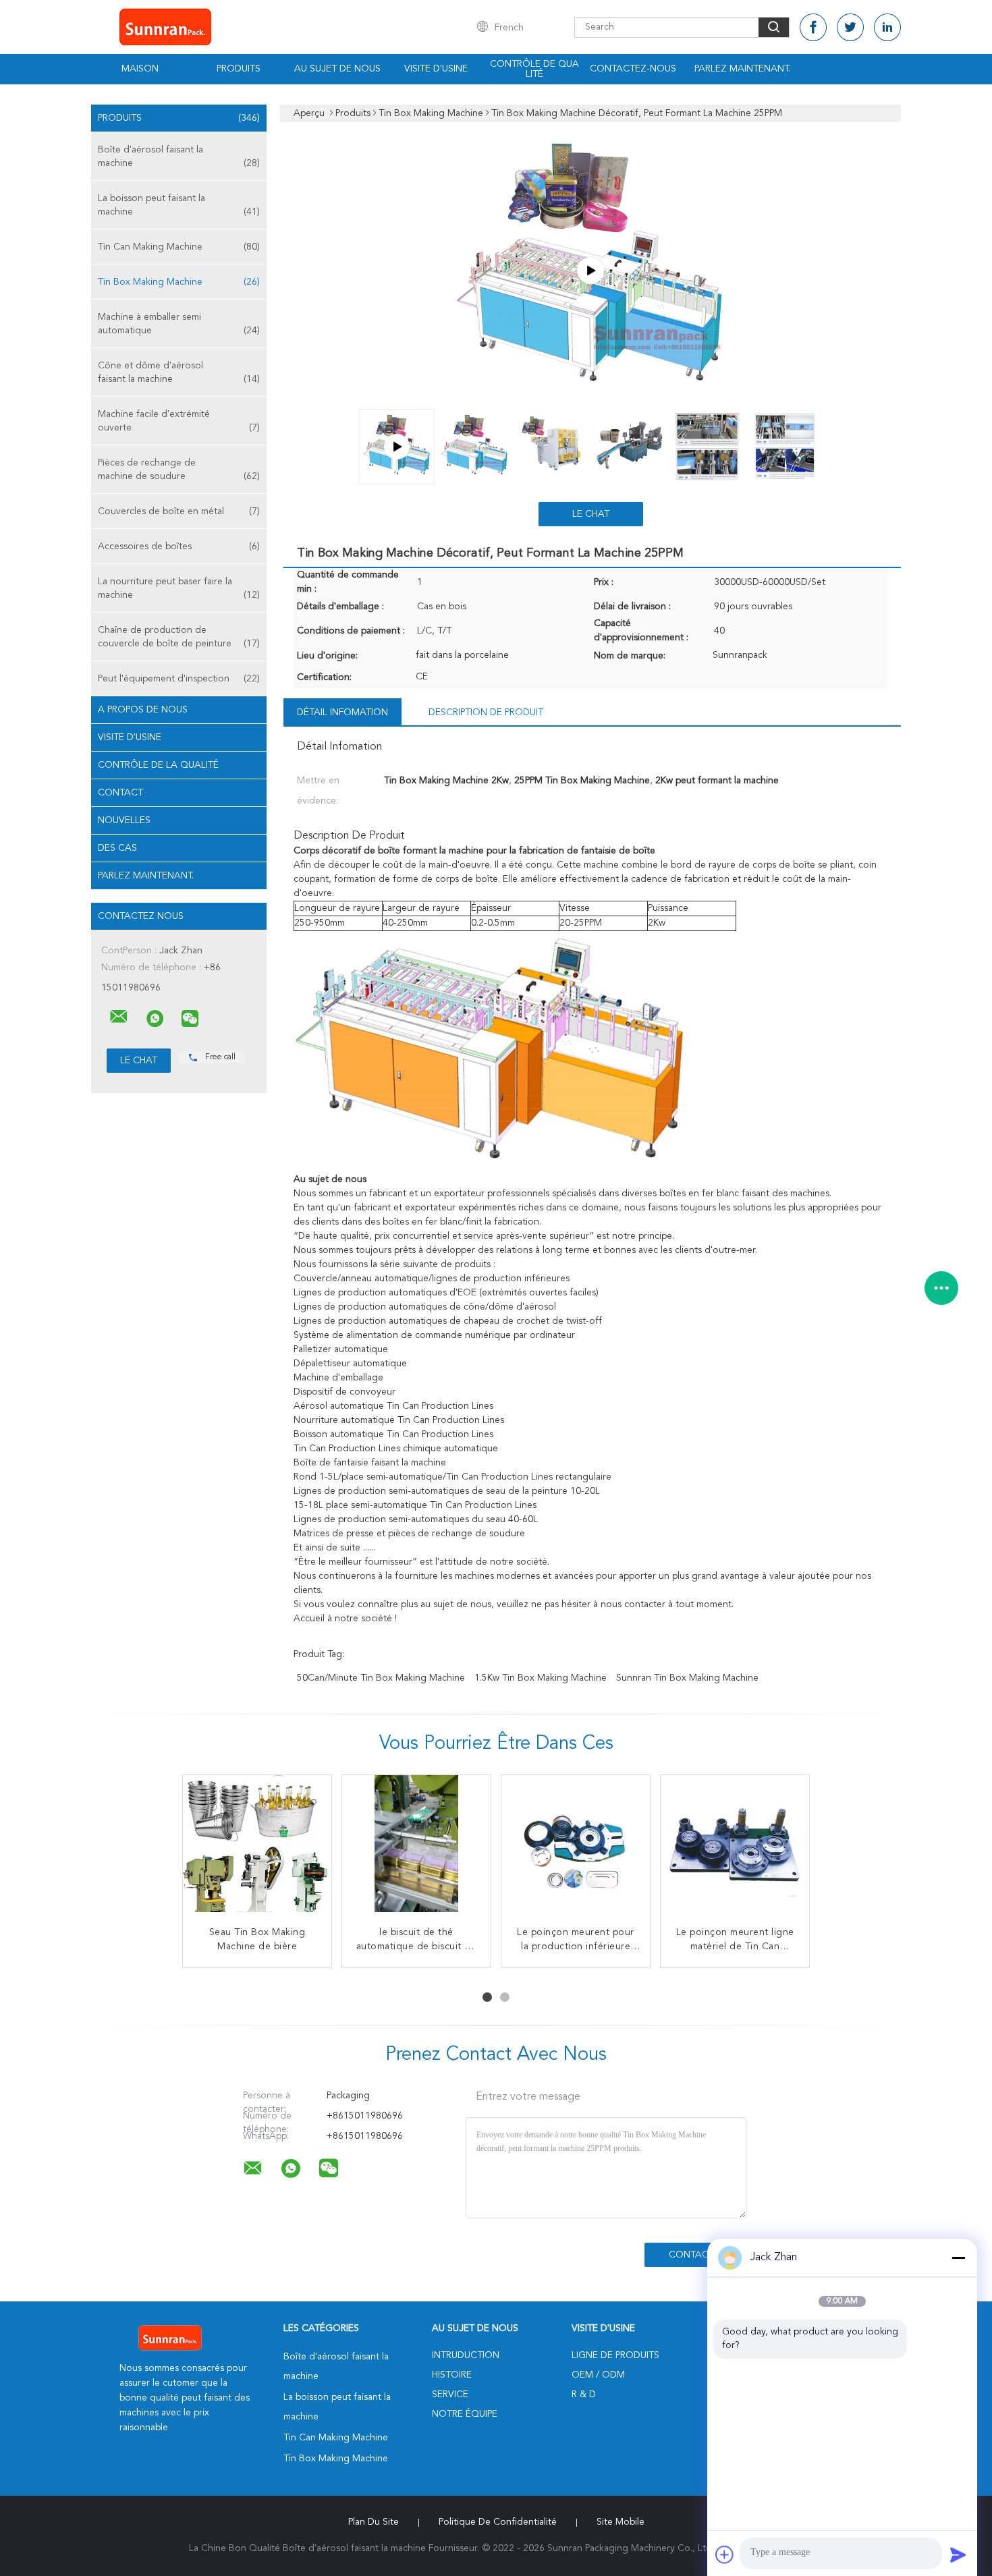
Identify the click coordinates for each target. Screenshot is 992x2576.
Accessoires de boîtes (179, 547)
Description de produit (486, 712)
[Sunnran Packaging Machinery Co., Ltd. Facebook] (813, 27)
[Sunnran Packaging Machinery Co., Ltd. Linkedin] (887, 27)
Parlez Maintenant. (742, 69)
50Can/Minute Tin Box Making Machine (381, 1678)
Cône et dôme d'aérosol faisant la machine (179, 372)
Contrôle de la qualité (158, 765)
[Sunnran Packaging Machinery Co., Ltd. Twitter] (850, 27)
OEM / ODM (598, 2375)
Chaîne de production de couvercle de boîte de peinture (179, 637)
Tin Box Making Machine (179, 282)
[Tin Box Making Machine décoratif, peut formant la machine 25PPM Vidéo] (590, 271)
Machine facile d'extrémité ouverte (179, 421)
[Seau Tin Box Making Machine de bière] (257, 1849)
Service (450, 2395)
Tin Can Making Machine (179, 247)
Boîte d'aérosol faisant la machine (179, 157)
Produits (239, 69)
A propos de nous (143, 710)
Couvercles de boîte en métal (179, 511)
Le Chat (591, 514)
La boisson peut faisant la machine (179, 205)
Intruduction (466, 2355)
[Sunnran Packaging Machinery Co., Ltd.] (119, 1017)
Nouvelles (124, 820)
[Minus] (958, 2258)
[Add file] (725, 2554)
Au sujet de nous (337, 69)
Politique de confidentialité (498, 2522)
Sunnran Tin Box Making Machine (687, 1678)
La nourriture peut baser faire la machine (179, 588)
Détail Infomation (342, 712)
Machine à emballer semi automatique (179, 324)
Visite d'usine (436, 69)
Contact (120, 793)
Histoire (452, 2375)
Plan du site (374, 2522)
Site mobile (621, 2522)
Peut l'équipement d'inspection (179, 679)
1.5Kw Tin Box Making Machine (541, 1678)
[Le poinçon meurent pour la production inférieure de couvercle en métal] (576, 1849)
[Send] (958, 2554)
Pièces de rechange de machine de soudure (179, 470)
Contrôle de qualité (534, 69)
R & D (584, 2395)
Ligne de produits (615, 2355)
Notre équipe (465, 2414)
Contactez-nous (633, 69)
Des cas (117, 848)
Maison (140, 69)
